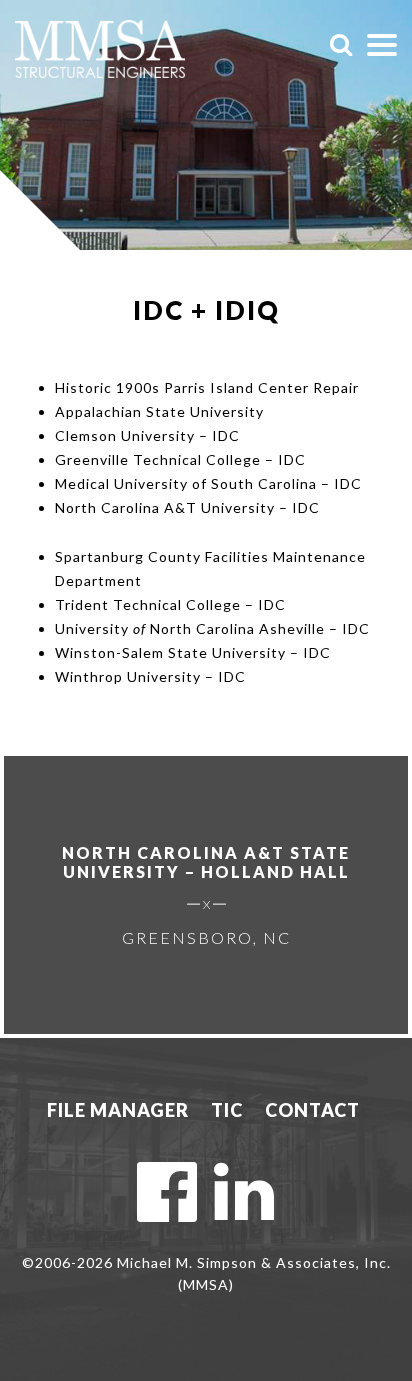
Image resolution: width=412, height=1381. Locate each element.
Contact (312, 1110)
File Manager (118, 1110)
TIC (227, 1110)
